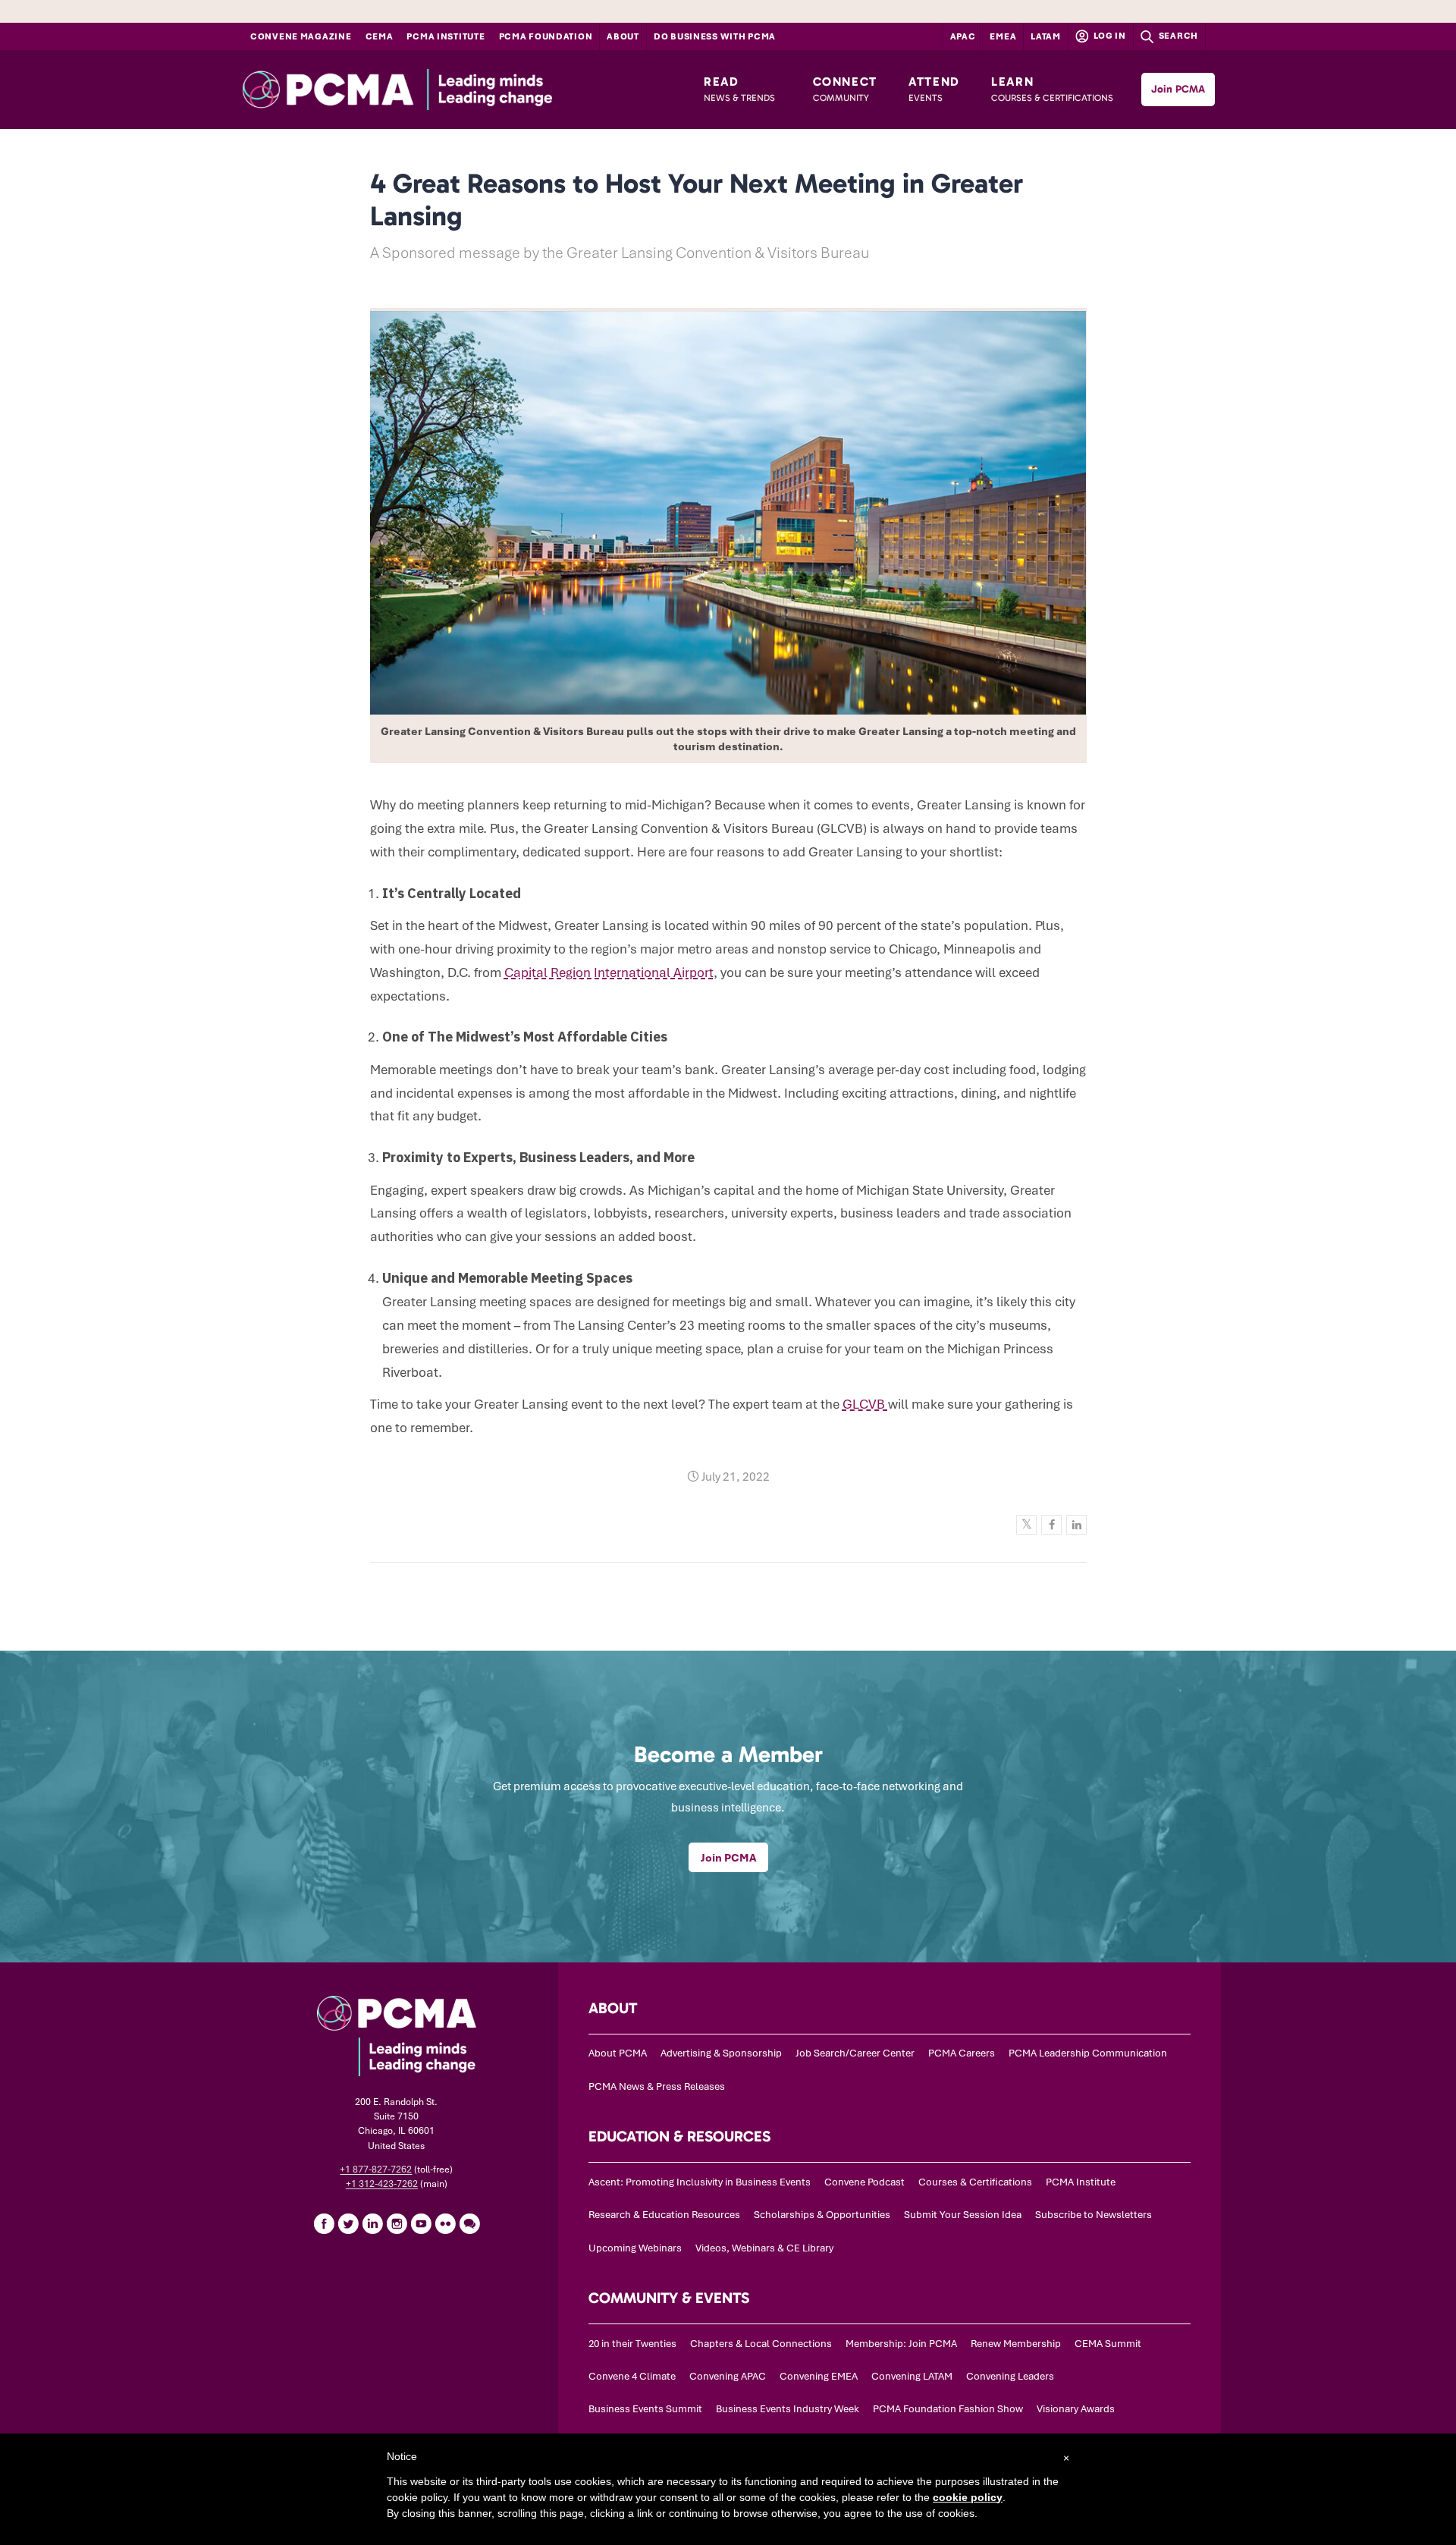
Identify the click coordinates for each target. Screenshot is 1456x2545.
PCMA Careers (962, 2053)
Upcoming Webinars (635, 2248)
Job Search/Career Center (855, 2053)
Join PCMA (1178, 89)
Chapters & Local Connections (761, 2344)
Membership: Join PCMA (901, 2344)
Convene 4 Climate (632, 2376)
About (623, 36)
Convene (301, 36)
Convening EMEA (819, 2376)
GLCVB (865, 1404)
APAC (963, 36)
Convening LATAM (912, 2376)
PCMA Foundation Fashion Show (948, 2409)
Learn (1052, 89)
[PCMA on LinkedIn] (372, 2223)
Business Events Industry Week (788, 2409)
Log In (1109, 36)
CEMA (380, 36)
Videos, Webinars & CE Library (764, 2248)
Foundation (546, 36)
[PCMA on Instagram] (397, 2223)
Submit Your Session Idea (963, 2215)
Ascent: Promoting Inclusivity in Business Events (700, 2182)
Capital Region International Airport (609, 972)
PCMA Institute (446, 36)
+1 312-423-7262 (382, 2184)
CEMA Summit (1108, 2344)
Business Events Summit (645, 2409)
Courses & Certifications (975, 2182)
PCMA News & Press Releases (657, 2086)
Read (739, 89)
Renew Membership (1016, 2344)
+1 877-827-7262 (376, 2170)
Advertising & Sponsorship (721, 2053)
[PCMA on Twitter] (348, 2223)
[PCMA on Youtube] (421, 2223)
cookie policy (968, 2497)
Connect (845, 89)
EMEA (1003, 36)
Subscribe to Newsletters (1094, 2215)
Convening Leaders (1010, 2376)
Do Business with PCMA (715, 36)
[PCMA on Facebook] (324, 2223)
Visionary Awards (1076, 2409)
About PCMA (618, 2053)
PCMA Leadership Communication (1088, 2053)
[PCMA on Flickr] (445, 2223)
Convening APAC (728, 2376)
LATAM (1046, 36)
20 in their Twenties (632, 2344)
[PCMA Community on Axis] (469, 2223)
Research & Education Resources (664, 2215)
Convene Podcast (864, 2182)
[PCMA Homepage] (436, 90)
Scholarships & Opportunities (822, 2215)
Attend (934, 89)
